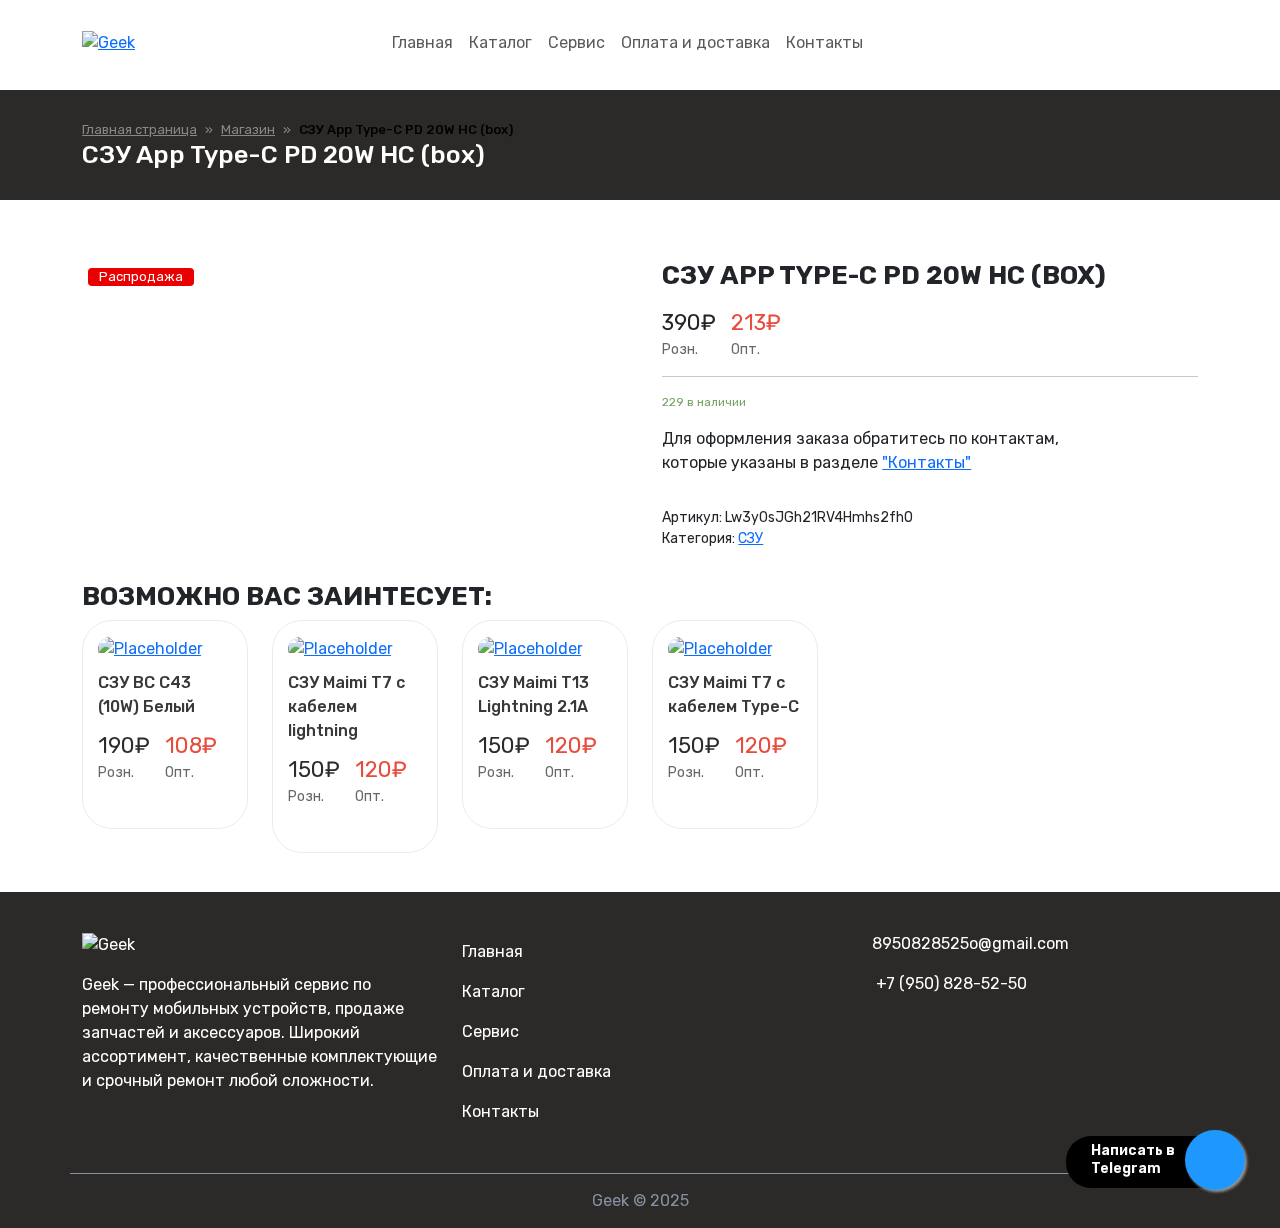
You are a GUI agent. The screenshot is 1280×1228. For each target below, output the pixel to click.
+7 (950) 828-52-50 (951, 983)
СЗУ (750, 538)
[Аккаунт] (1180, 43)
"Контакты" (926, 462)
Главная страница (139, 129)
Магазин (248, 129)
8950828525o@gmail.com (970, 943)
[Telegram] (125, 1120)
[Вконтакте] (93, 1120)
